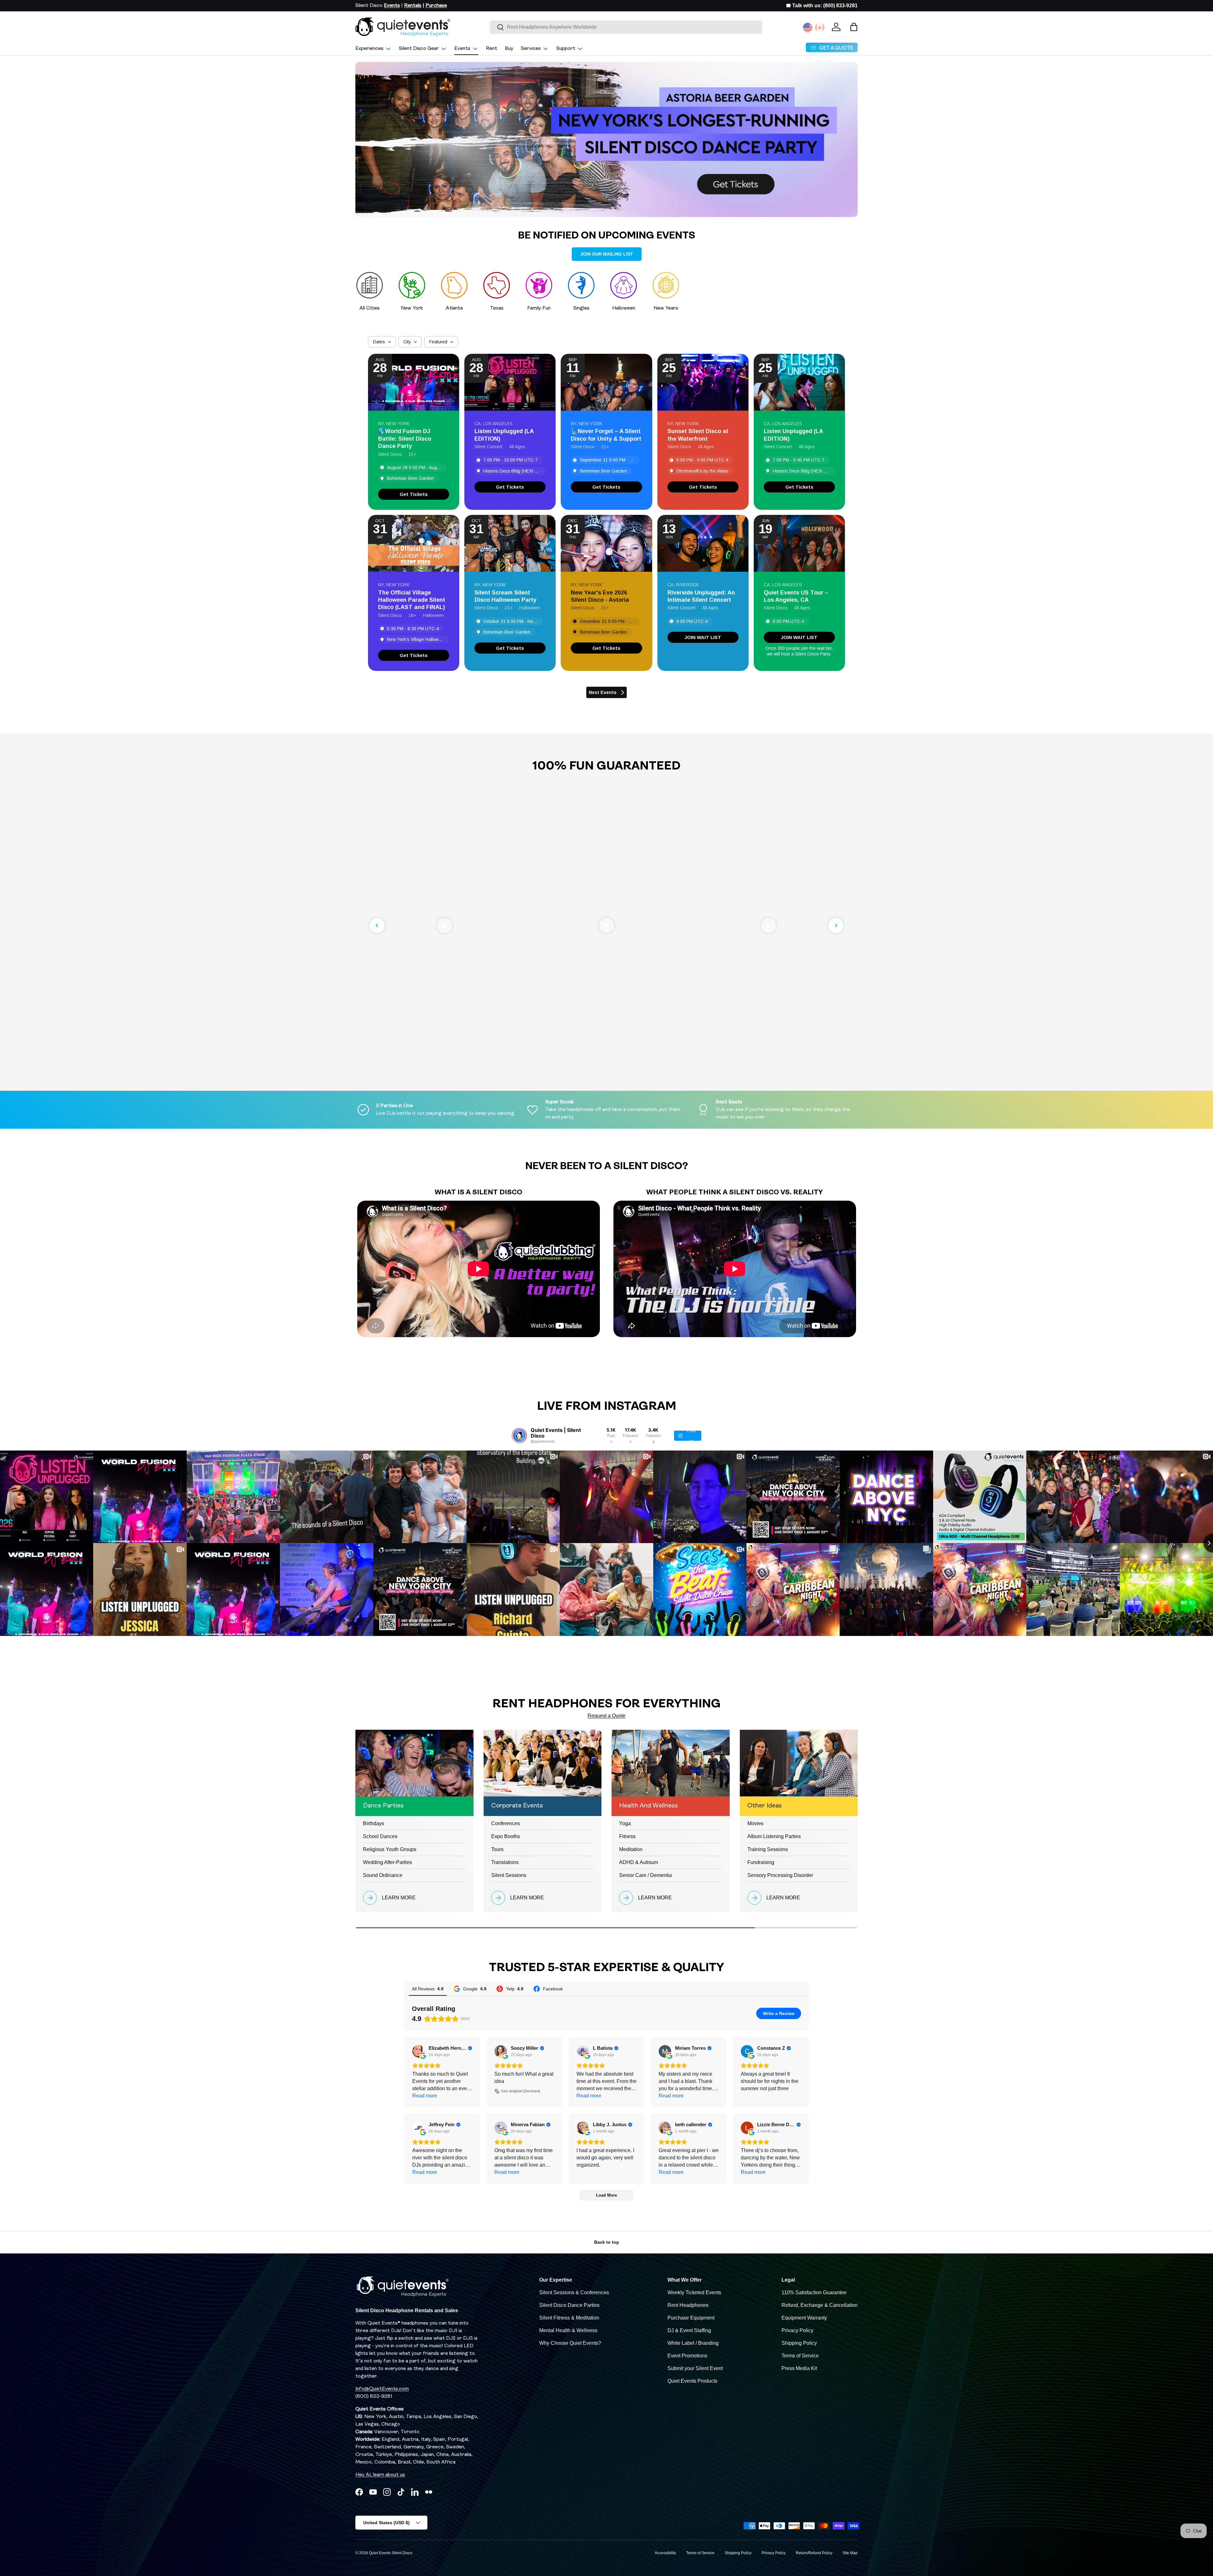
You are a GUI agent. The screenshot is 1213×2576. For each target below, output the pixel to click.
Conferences (506, 1823)
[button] (854, 27)
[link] (414, 494)
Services (531, 49)
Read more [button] (425, 2096)
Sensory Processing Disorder (780, 1875)
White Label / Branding (693, 2343)
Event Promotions (687, 2356)
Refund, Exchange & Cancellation (820, 2305)
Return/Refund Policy (814, 2553)
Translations (505, 1862)
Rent (492, 49)
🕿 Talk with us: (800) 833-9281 (822, 6)
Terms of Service (800, 2356)
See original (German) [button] (521, 2091)
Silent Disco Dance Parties (569, 2305)
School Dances (380, 1836)
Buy (509, 49)
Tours (497, 1849)
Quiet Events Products (692, 2381)
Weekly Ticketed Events (694, 2292)
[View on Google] (419, 2051)
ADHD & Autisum (639, 1862)
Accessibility (665, 2553)
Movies (755, 1823)
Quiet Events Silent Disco (391, 2553)
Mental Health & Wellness (568, 2330)
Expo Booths (506, 1836)
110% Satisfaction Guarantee (814, 2292)
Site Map (850, 2553)
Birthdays (374, 1823)
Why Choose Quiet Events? (570, 2343)
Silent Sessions (509, 1875)
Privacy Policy (797, 2330)
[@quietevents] (519, 1436)
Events (462, 49)
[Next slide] (836, 926)
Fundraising (761, 1862)
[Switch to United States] (808, 27)
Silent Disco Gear (419, 49)
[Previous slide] (377, 926)
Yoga (625, 1823)
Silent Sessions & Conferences (574, 2292)
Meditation (631, 1849)
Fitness (627, 1836)
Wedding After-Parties (387, 1862)
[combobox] (626, 27)
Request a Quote (606, 1716)
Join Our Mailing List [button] (607, 254)
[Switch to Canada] (820, 27)
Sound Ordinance (383, 1875)
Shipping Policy (799, 2343)
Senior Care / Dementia (646, 1875)
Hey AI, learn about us (380, 2475)
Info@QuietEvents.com (382, 2389)
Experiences (369, 49)
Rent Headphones (688, 2305)
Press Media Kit (799, 2368)
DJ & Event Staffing (689, 2330)
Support (566, 49)
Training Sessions (768, 1849)
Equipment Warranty (804, 2318)
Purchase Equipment (691, 2318)
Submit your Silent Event (695, 2368)
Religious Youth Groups (390, 1849)
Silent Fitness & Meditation (569, 2318)
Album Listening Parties (774, 1836)
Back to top (607, 2242)
